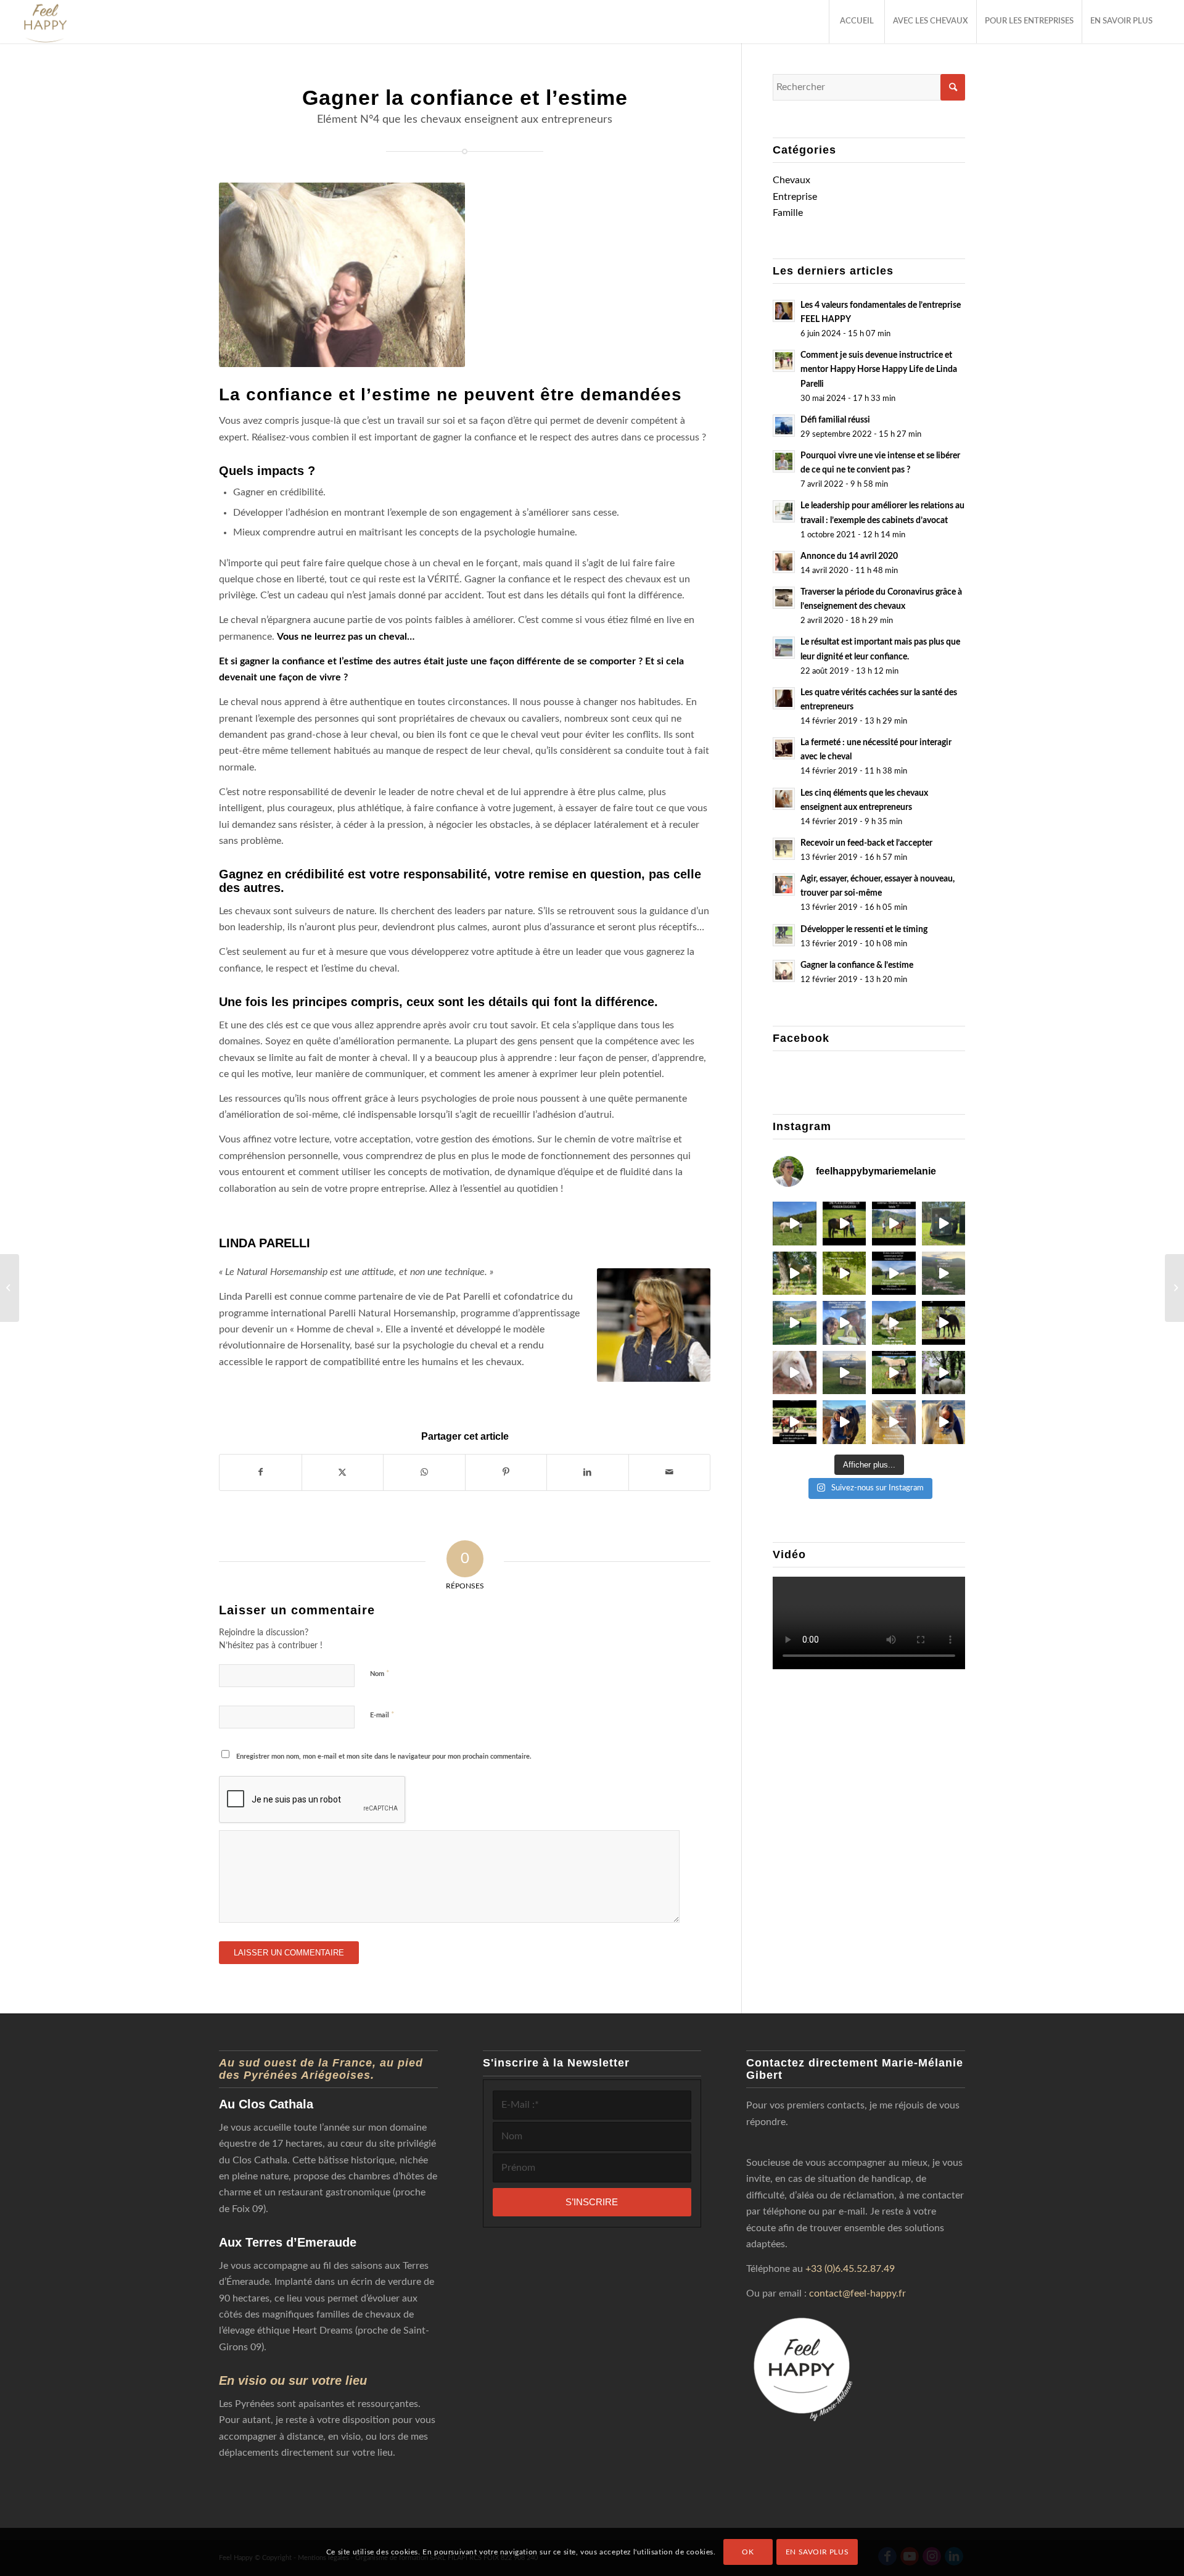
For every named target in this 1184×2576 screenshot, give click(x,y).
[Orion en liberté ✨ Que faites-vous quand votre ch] (894, 1274)
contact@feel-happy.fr (857, 2293)
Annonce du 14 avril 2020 (849, 556)
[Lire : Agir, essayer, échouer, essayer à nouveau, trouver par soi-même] (784, 885)
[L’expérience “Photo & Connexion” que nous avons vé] (894, 1224)
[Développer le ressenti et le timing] (1174, 1288)
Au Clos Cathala (266, 2104)
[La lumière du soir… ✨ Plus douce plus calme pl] (845, 1373)
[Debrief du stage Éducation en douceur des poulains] (944, 1373)
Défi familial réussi (835, 420)
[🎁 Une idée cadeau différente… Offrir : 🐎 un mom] (795, 1373)
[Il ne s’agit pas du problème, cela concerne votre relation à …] (10, 1288)
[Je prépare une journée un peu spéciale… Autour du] (944, 1422)
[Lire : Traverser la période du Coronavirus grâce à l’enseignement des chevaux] (784, 598)
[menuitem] (857, 22)
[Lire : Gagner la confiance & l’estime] (784, 971)
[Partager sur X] (343, 1472)
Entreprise (795, 197)
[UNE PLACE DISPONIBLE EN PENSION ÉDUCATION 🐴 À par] (845, 1224)
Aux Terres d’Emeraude (288, 2242)
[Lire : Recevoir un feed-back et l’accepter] (784, 849)
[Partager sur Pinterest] (506, 1472)
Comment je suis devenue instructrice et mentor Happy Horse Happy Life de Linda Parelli (879, 369)
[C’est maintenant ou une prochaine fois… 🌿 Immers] (944, 1274)
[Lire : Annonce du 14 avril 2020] (784, 562)
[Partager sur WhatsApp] (424, 1472)
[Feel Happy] (45, 22)
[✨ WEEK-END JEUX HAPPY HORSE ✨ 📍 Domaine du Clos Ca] (795, 1224)
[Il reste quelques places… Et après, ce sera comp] (795, 1323)
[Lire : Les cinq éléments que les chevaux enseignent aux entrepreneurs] (784, 799)
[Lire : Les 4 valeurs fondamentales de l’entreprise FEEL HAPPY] (784, 311)
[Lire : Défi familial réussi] (784, 426)
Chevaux (791, 180)
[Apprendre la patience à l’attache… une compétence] (795, 1274)
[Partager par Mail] (670, 1472)
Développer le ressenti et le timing (864, 930)
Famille (788, 213)
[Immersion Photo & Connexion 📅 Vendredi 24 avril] (894, 1422)
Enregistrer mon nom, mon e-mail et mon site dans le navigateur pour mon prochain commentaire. (384, 1757)
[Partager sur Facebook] (261, 1472)
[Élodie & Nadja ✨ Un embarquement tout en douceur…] (944, 1224)
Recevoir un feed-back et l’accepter (866, 843)
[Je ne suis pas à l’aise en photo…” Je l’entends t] (845, 1422)
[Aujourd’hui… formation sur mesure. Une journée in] (845, 1323)
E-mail (382, 1715)
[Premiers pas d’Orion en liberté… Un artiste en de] (894, 1323)
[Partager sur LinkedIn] (588, 1472)
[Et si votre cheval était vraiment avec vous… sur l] (795, 1422)
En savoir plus (817, 2552)
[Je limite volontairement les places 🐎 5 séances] (944, 1323)
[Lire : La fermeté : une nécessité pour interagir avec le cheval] (784, 748)
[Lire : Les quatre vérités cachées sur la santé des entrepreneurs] (784, 698)
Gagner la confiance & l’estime (857, 965)
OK (748, 2552)
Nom (380, 1674)
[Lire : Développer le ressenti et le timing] (784, 935)
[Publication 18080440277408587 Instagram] (845, 1274)
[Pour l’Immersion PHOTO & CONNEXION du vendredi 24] (894, 1373)
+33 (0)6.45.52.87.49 (850, 2269)
